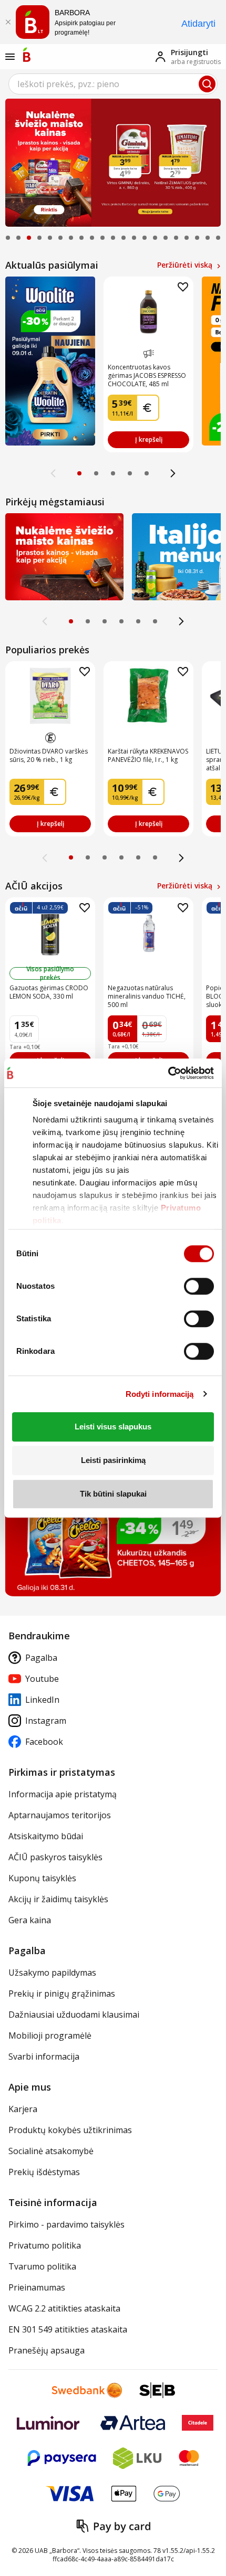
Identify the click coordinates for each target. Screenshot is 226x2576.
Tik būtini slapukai (113, 1494)
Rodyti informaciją (160, 1394)
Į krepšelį (149, 439)
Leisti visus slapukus (113, 1427)
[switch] (199, 1286)
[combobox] (113, 84)
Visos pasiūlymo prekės (50, 973)
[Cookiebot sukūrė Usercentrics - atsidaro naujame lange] (168, 1073)
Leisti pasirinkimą (113, 1460)
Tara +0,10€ (25, 1047)
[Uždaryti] (8, 22)
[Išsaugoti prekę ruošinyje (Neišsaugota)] (183, 287)
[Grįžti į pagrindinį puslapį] (27, 55)
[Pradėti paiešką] (207, 84)
